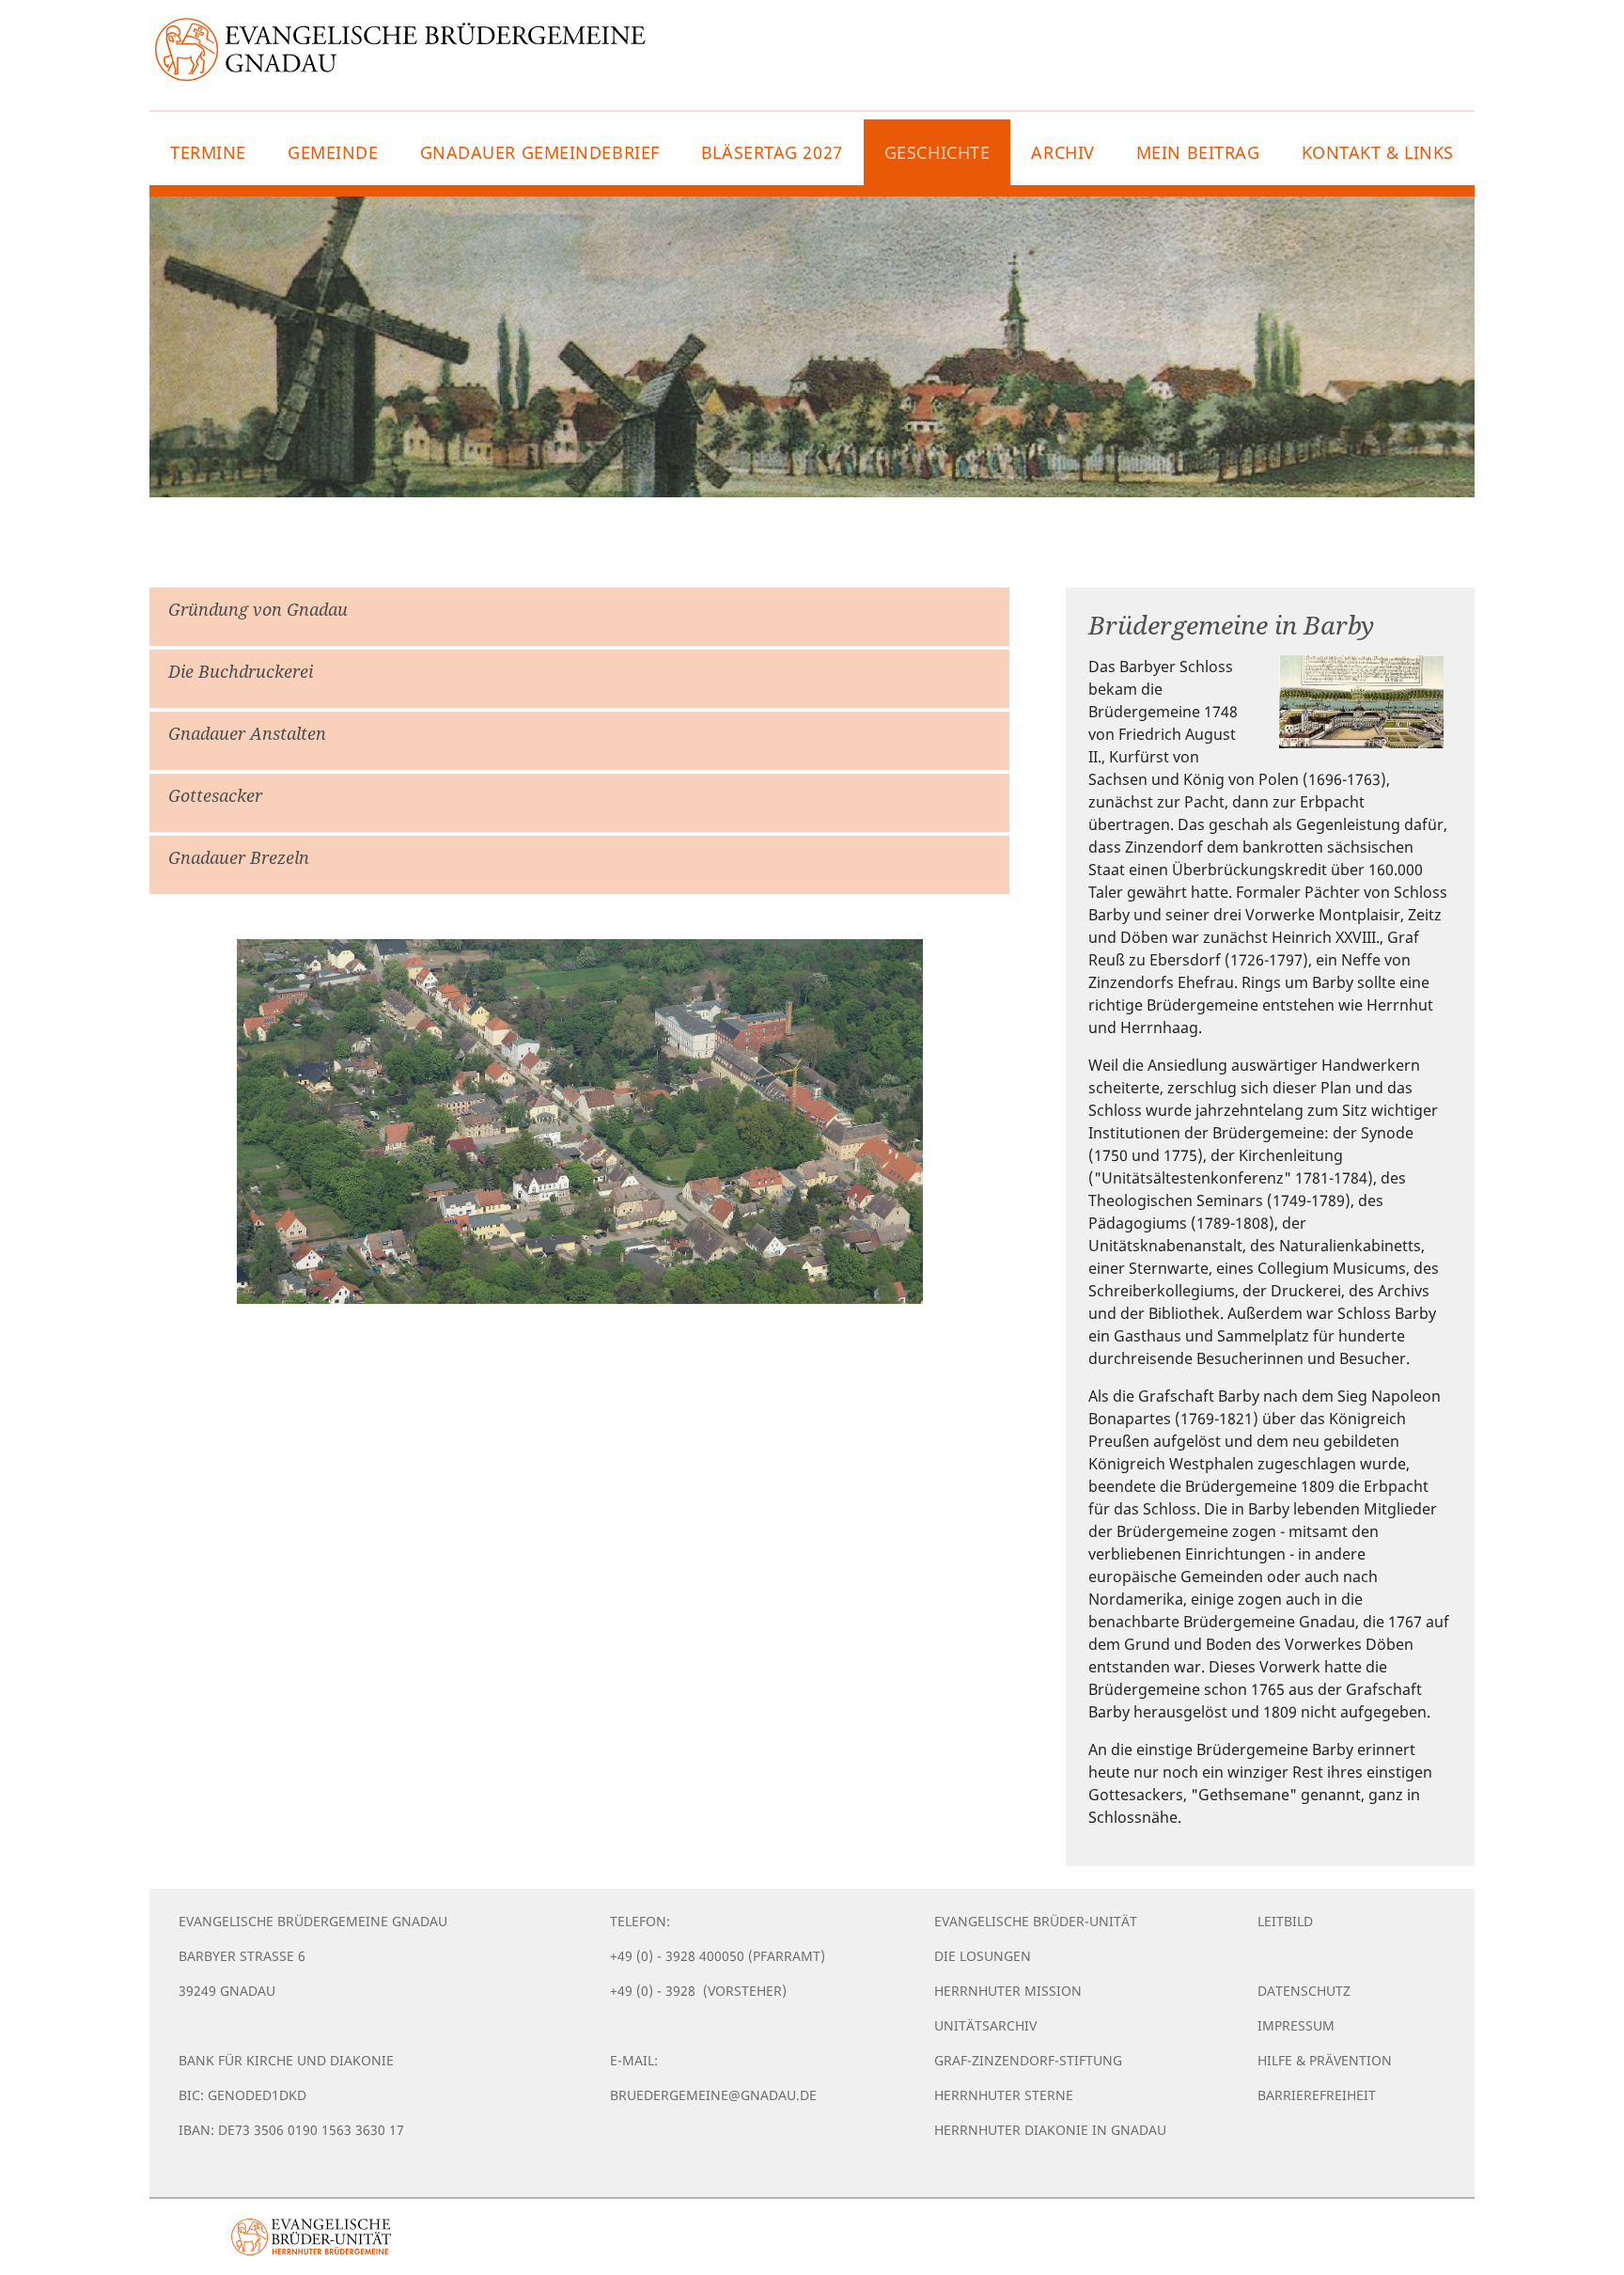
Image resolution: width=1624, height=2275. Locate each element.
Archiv (1062, 152)
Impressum (1296, 2025)
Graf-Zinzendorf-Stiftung (1028, 2060)
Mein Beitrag (1198, 152)
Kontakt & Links (1378, 152)
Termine (208, 152)
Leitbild (1285, 1921)
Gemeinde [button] (333, 152)
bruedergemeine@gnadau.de (713, 2095)
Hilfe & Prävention (1325, 2060)
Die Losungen (983, 1956)
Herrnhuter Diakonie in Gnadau (1050, 2130)
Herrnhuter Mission (1008, 1991)
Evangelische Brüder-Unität (1036, 1921)
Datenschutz (1304, 1991)
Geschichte (937, 152)
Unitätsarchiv (985, 2025)
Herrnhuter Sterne (1004, 2095)
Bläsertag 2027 (772, 152)
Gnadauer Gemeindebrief (540, 152)
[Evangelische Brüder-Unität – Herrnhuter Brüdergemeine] (312, 2237)
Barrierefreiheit (1317, 2095)
